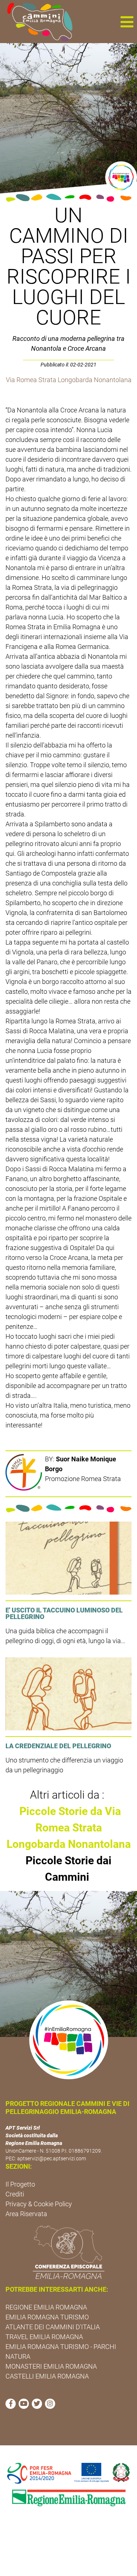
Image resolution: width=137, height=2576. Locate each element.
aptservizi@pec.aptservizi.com (52, 2158)
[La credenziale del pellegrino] (68, 1694)
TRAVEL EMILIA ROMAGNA (44, 2337)
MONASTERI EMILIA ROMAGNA (51, 2366)
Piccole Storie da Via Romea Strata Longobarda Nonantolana (69, 1828)
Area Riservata (26, 2214)
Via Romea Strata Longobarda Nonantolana (69, 380)
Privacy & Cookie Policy (39, 2204)
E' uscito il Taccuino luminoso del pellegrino (64, 1613)
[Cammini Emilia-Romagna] (37, 22)
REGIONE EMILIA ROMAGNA (46, 2307)
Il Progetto (20, 2184)
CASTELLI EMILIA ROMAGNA (47, 2376)
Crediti (15, 2194)
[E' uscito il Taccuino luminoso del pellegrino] (68, 1558)
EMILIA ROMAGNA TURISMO (47, 2317)
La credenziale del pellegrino (58, 1746)
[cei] (68, 2252)
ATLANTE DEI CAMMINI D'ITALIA (53, 2327)
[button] (127, 22)
